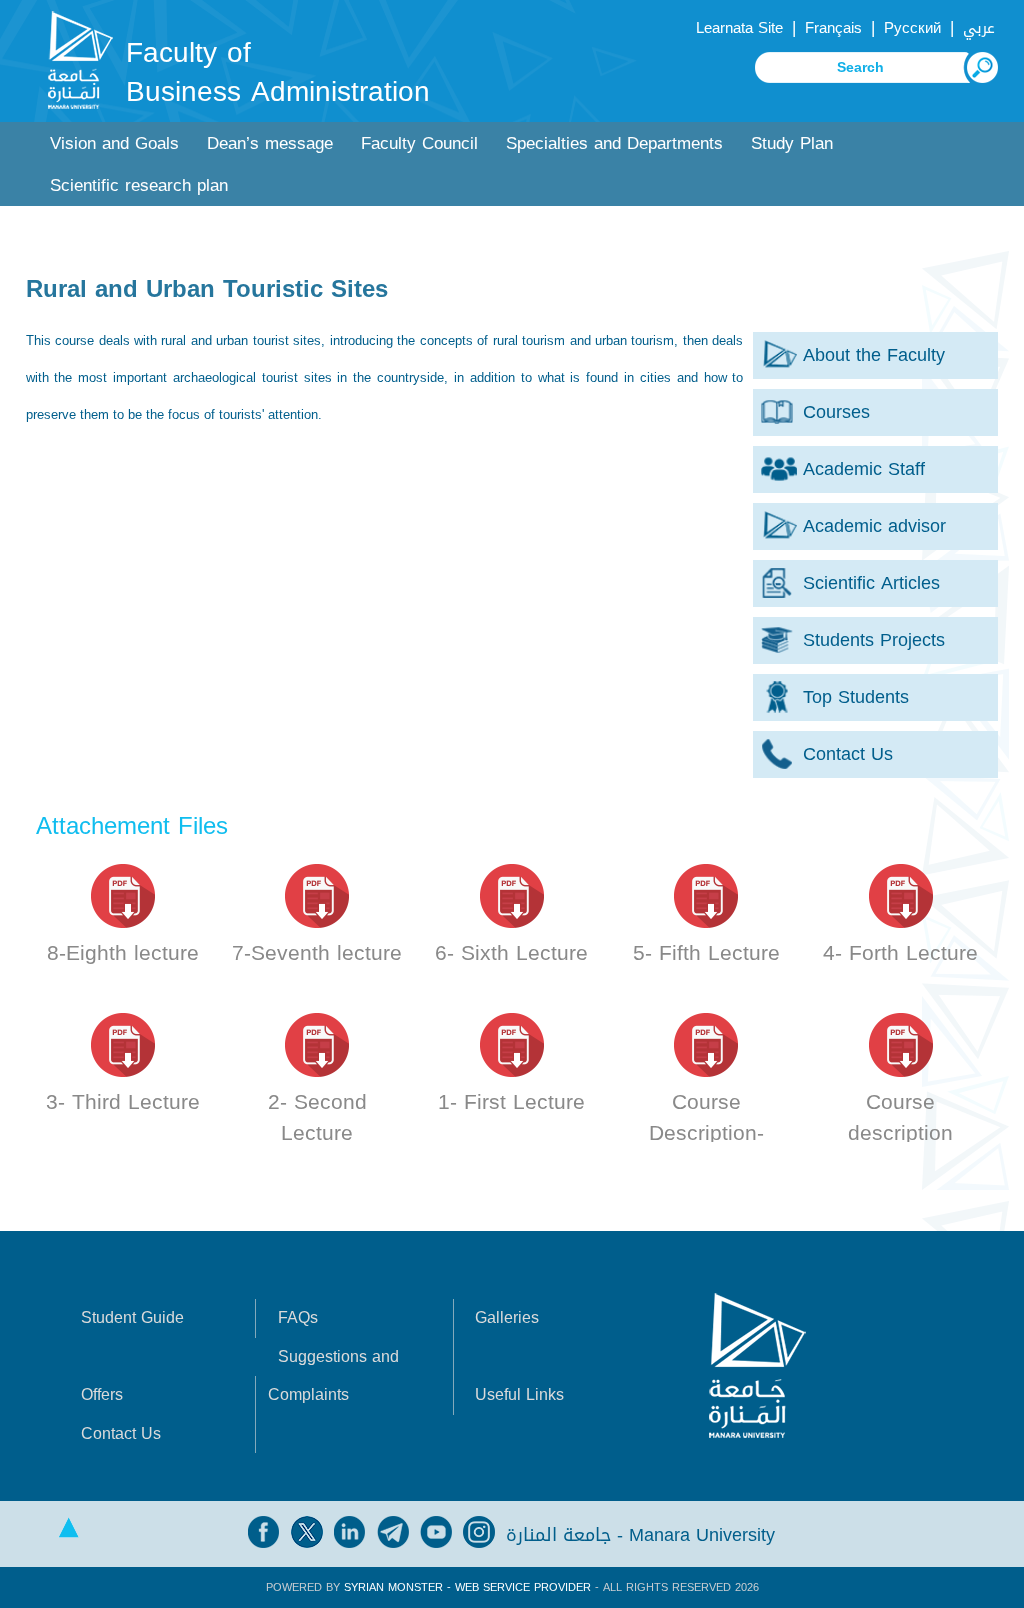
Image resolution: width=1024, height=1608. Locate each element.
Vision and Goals (114, 143)
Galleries (507, 1317)
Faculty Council (419, 143)
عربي (979, 28)
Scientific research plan (139, 185)
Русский (912, 28)
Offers (102, 1394)
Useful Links (519, 1394)
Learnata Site (739, 28)
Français (833, 28)
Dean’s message (270, 143)
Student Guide (132, 1317)
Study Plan (792, 143)
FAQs (298, 1317)
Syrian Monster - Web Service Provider (467, 1587)
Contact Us (121, 1433)
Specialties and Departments (614, 143)
